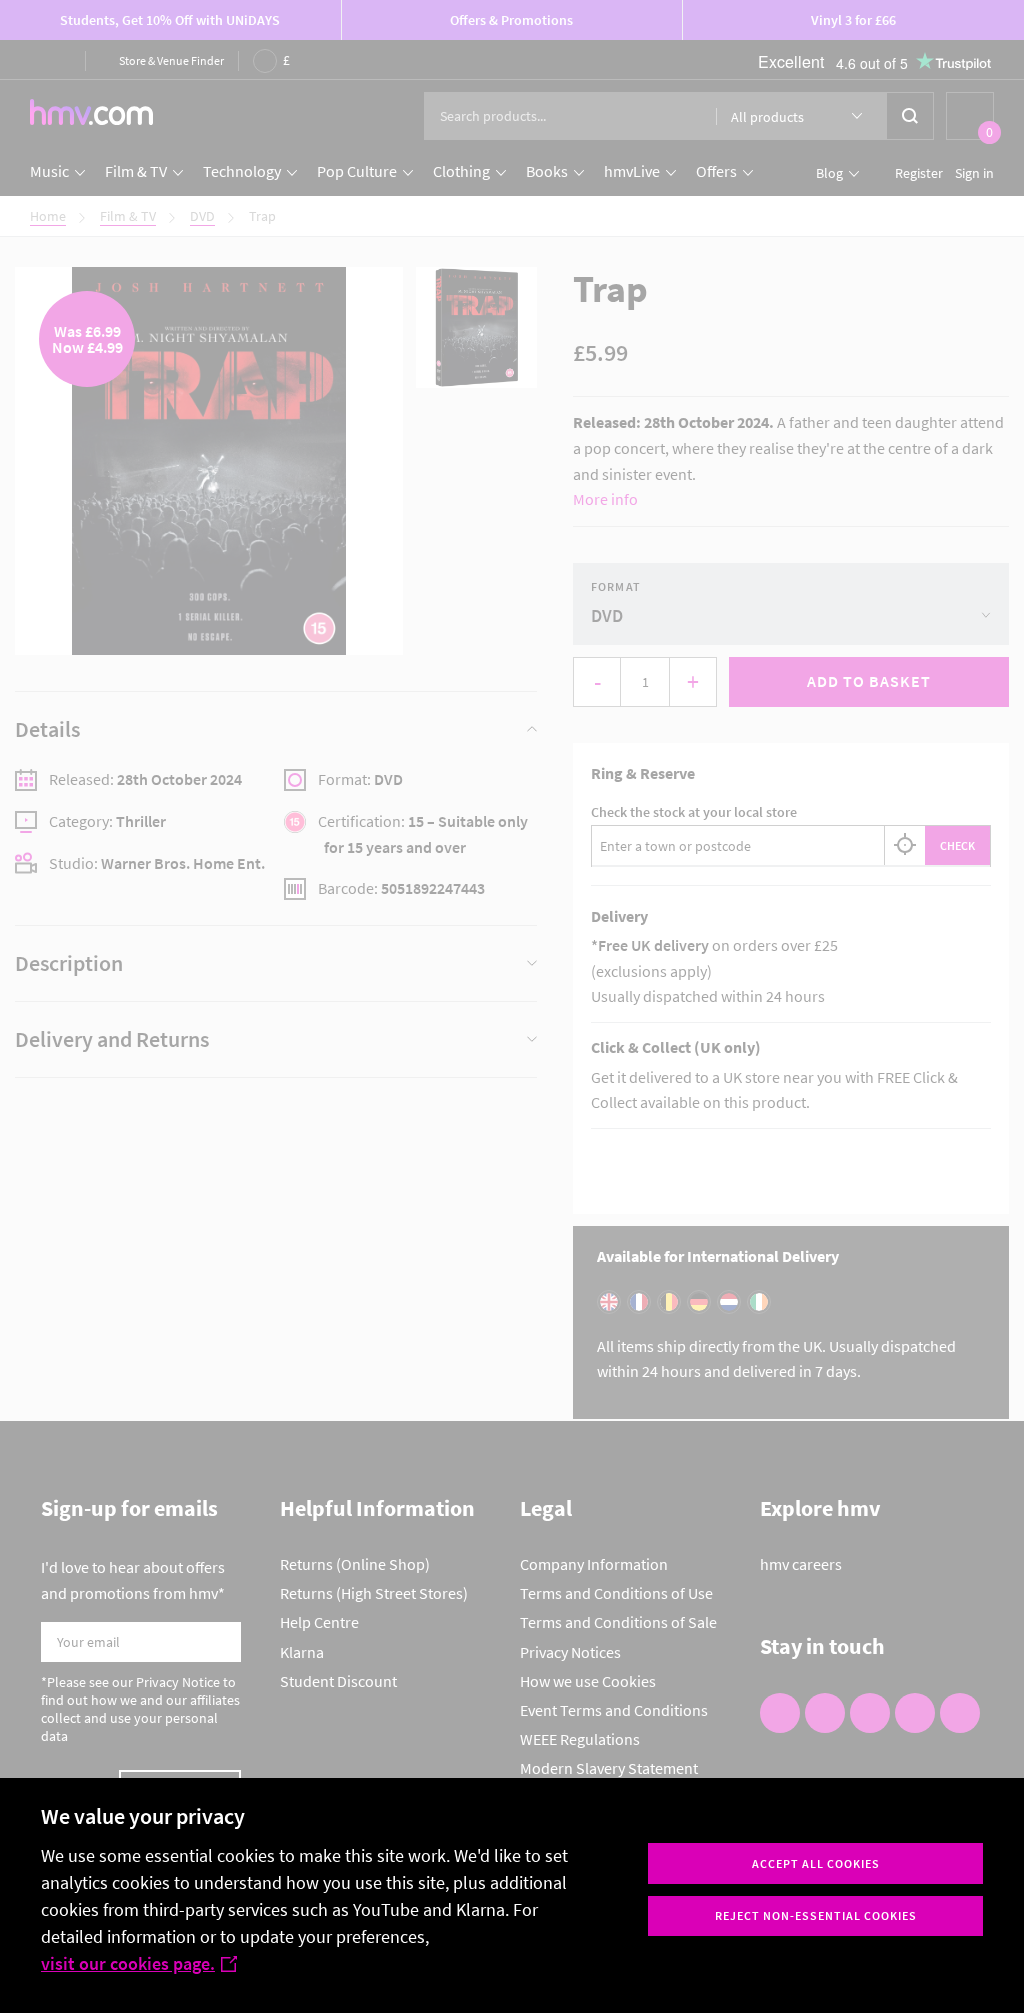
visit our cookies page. (128, 1963)
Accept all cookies (816, 1863)
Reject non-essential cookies (816, 1915)
